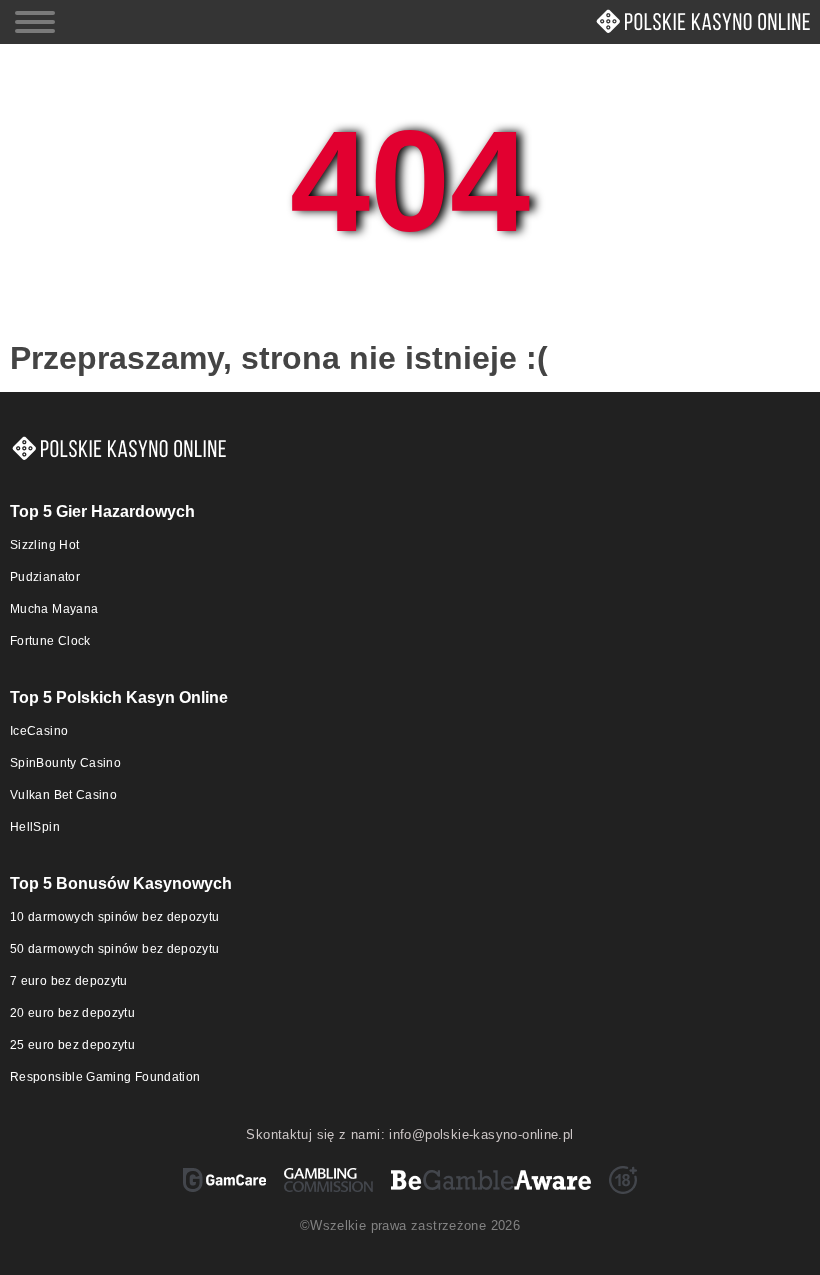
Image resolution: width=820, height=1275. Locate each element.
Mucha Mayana (54, 609)
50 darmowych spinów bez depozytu (115, 949)
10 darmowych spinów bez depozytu (115, 917)
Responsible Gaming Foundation (105, 1077)
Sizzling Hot (44, 545)
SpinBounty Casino (65, 763)
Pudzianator (45, 577)
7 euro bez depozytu (69, 981)
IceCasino (39, 731)
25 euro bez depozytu (72, 1045)
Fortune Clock (50, 641)
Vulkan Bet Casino (63, 795)
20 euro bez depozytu (72, 1013)
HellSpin (35, 827)
